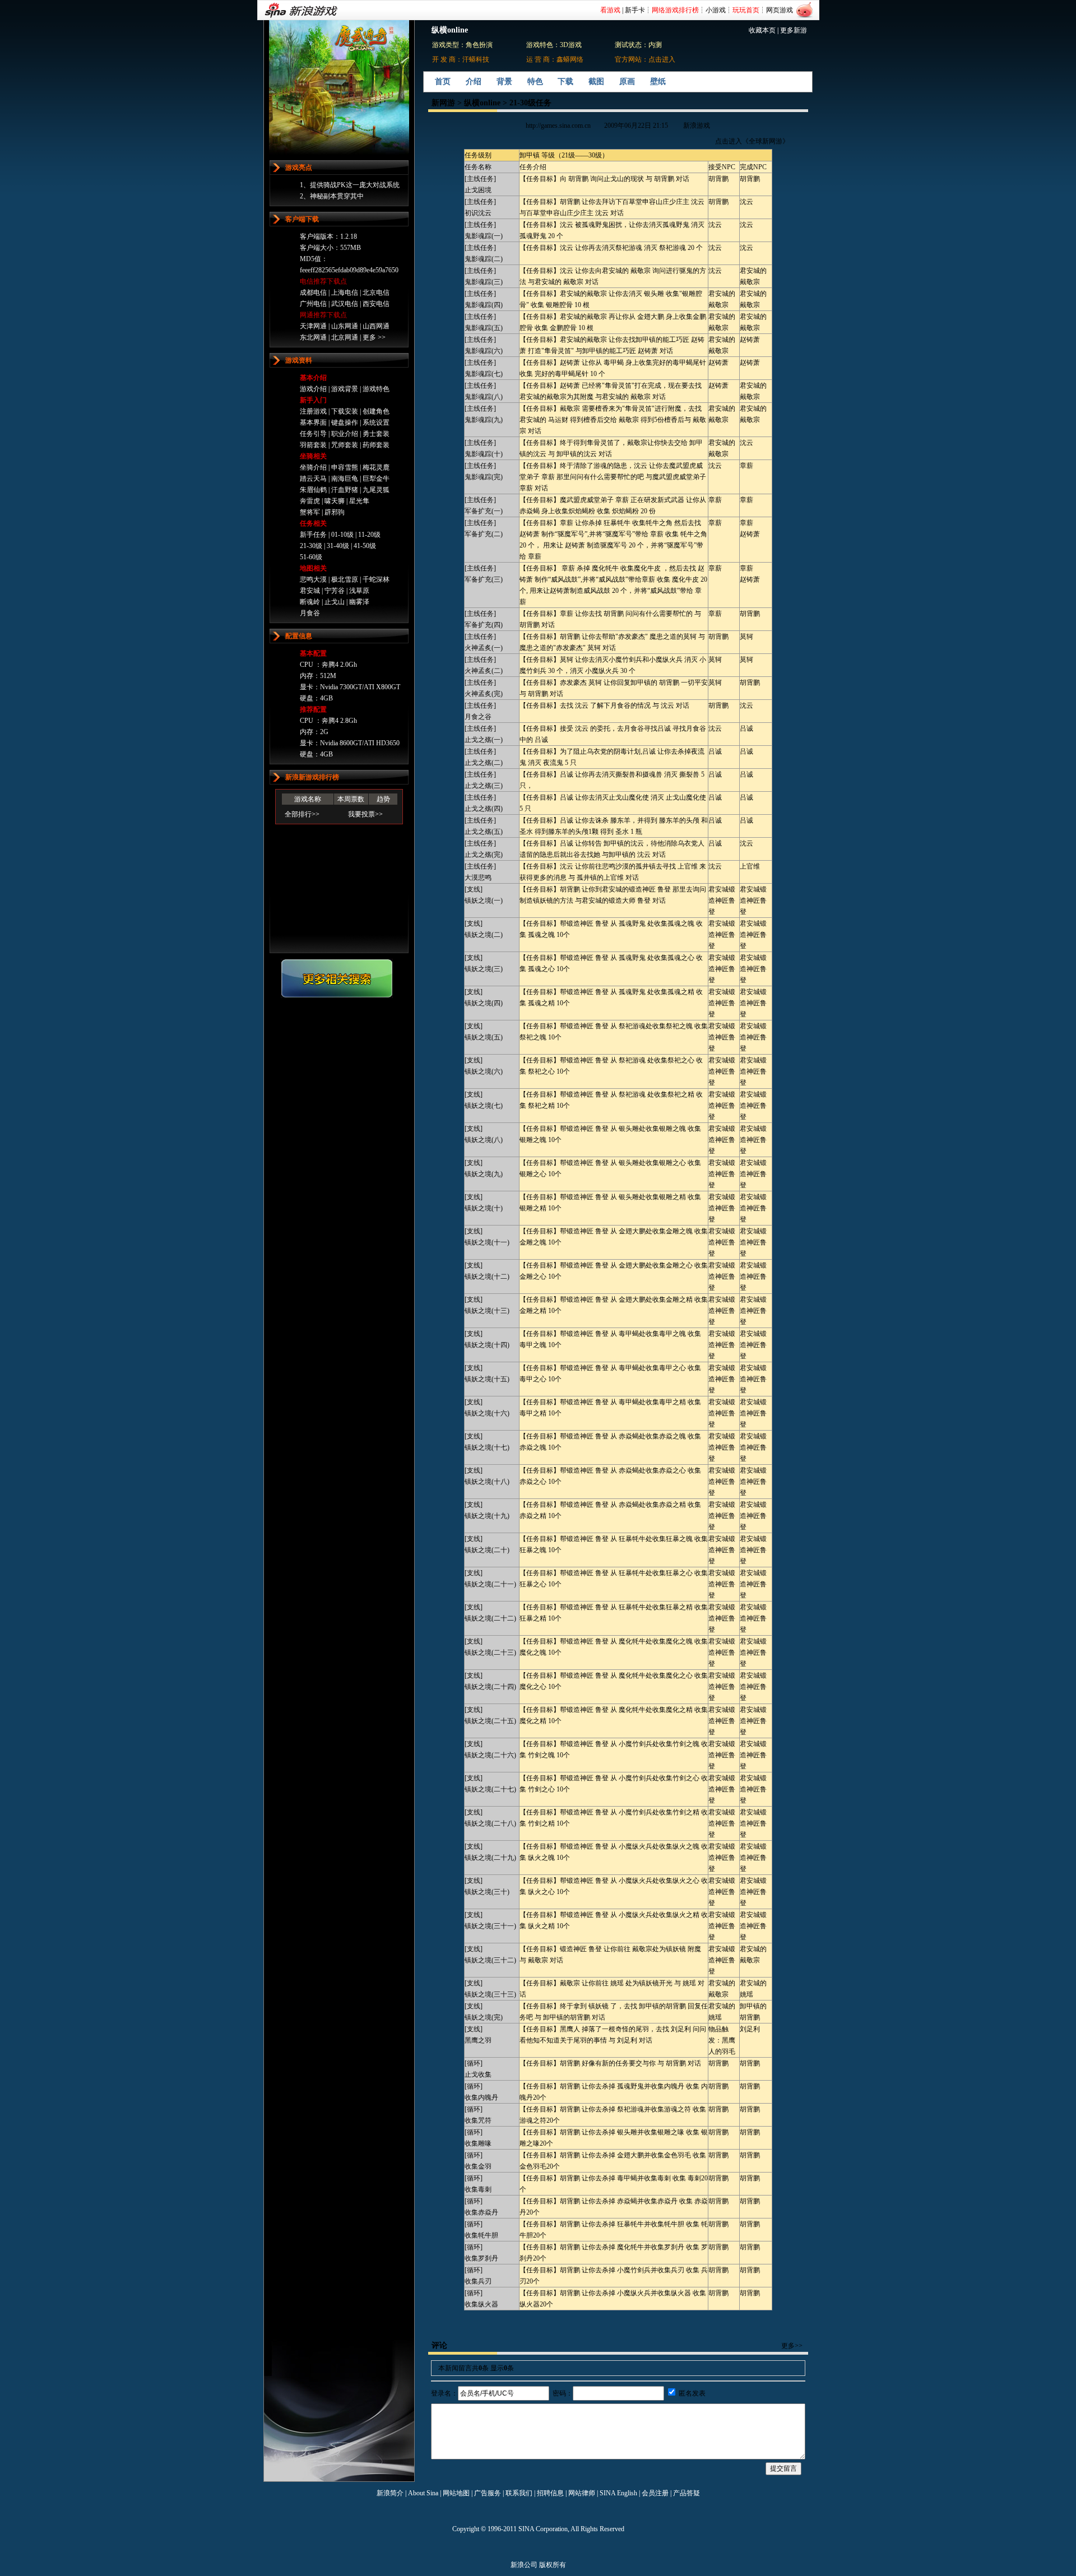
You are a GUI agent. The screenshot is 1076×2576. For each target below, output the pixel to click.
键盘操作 (345, 423)
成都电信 (313, 293)
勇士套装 (376, 434)
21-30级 (311, 546)
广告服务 (488, 2493)
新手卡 (635, 10)
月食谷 (310, 613)
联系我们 (519, 2493)
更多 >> (374, 337)
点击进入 (662, 59)
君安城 (310, 591)
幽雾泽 (359, 602)
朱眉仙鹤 (313, 490)
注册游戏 (313, 411)
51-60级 (311, 557)
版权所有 (553, 2565)
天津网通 (313, 326)
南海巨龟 (345, 479)
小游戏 (716, 10)
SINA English (618, 2493)
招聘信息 (550, 2493)
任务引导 (313, 434)
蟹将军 (310, 512)
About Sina (423, 2493)
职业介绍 (345, 434)
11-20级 (369, 535)
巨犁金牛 (376, 479)
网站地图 (456, 2493)
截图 (596, 82)
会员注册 (655, 2493)
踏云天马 (313, 479)
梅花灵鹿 (376, 467)
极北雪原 (345, 579)
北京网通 (345, 337)
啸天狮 (335, 501)
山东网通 (345, 326)
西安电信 (376, 304)
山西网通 (376, 326)
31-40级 (338, 546)
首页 (443, 82)
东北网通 (313, 337)
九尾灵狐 (376, 490)
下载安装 (345, 411)
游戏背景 (345, 389)
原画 (627, 82)
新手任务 (313, 535)
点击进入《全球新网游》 (752, 141)
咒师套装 (345, 445)
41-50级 (365, 546)
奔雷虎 (310, 501)
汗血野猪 (345, 490)
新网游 (443, 103)
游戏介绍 (313, 389)
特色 (535, 82)
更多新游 (794, 30)
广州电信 (313, 304)
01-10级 (342, 535)
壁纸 (658, 82)
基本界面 (313, 423)
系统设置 (376, 423)
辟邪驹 (335, 512)
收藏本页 (762, 30)
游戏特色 (376, 389)
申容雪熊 (345, 467)
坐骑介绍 (313, 467)
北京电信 (376, 293)
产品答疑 (687, 2493)
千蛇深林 (376, 579)
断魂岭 (310, 602)
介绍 (474, 82)
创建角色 (376, 411)
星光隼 (359, 501)
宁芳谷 (335, 591)
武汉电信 (345, 304)
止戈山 (335, 602)
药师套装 (376, 445)
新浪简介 (390, 2493)
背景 (504, 82)
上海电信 (345, 293)
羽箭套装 (313, 445)
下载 (565, 82)
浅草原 (359, 591)
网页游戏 (780, 10)
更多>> (792, 2346)
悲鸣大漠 (313, 579)
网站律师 (582, 2493)
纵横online (482, 103)
